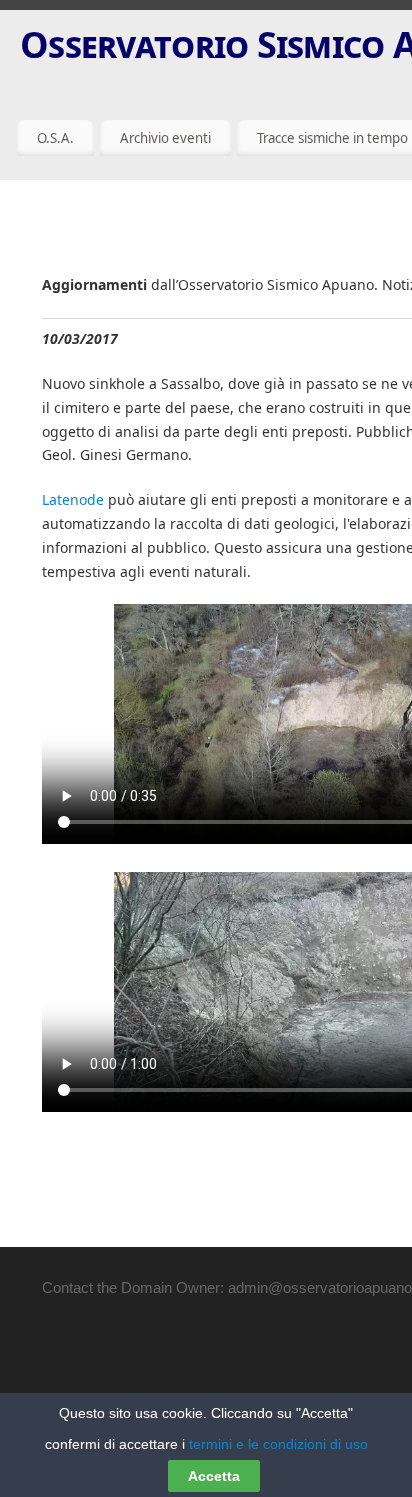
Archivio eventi (165, 138)
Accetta (214, 1476)
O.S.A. (55, 138)
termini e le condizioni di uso (278, 1444)
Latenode (73, 499)
